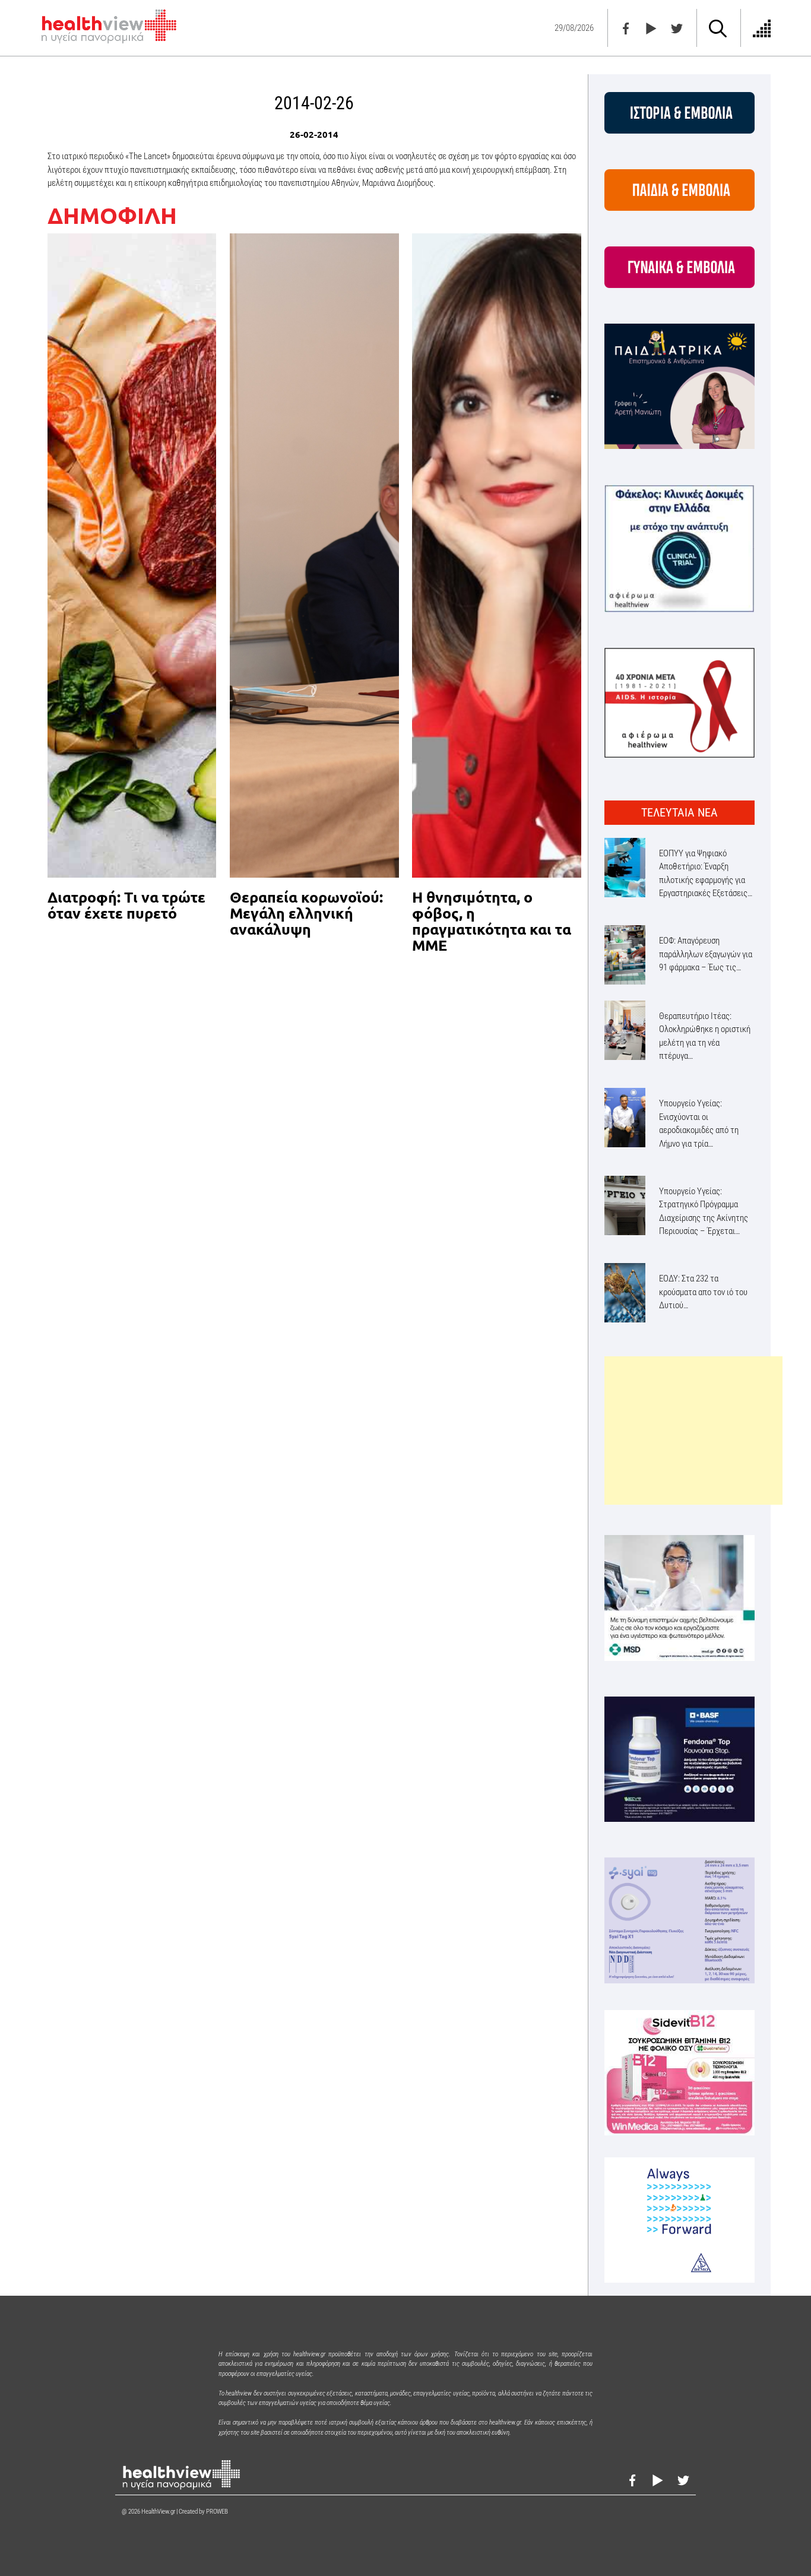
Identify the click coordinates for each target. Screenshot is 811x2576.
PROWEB (217, 2512)
